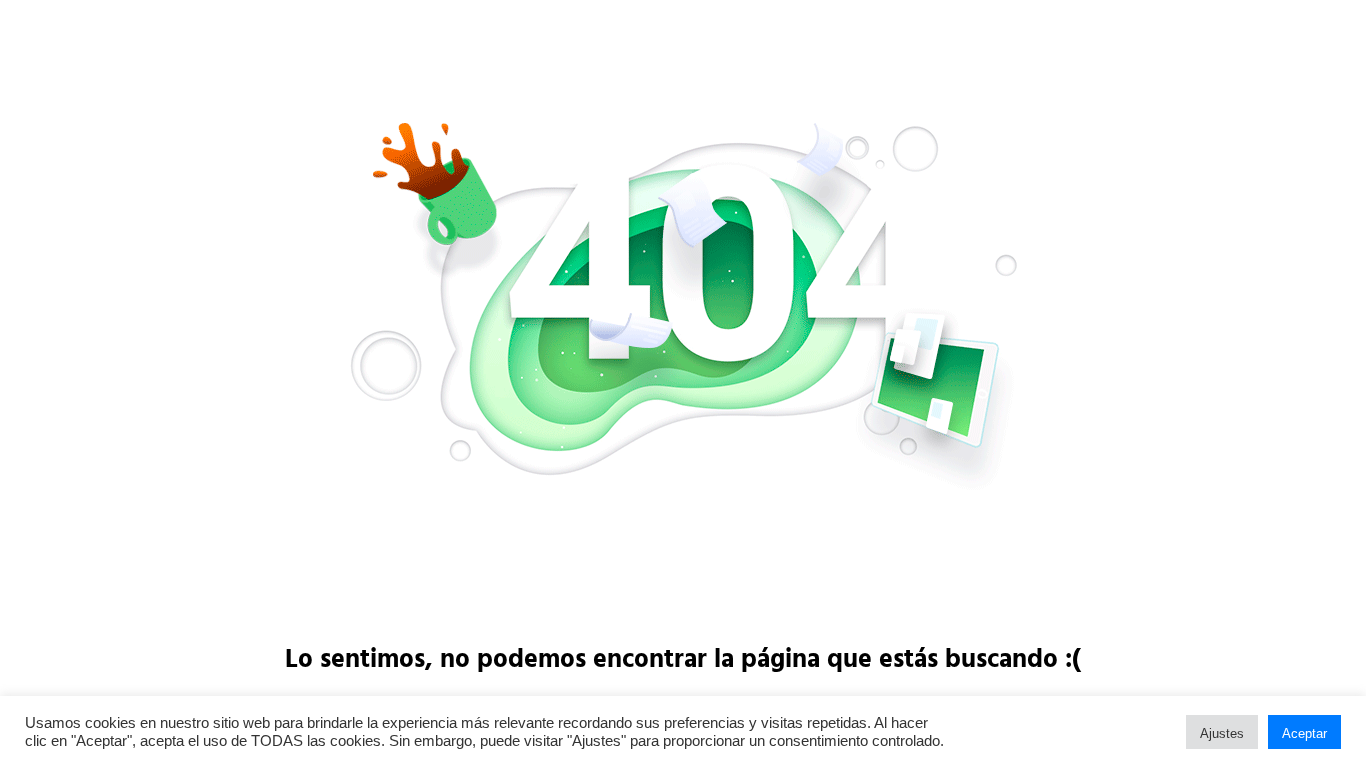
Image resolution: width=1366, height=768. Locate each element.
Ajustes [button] (1222, 733)
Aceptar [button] (1304, 733)
